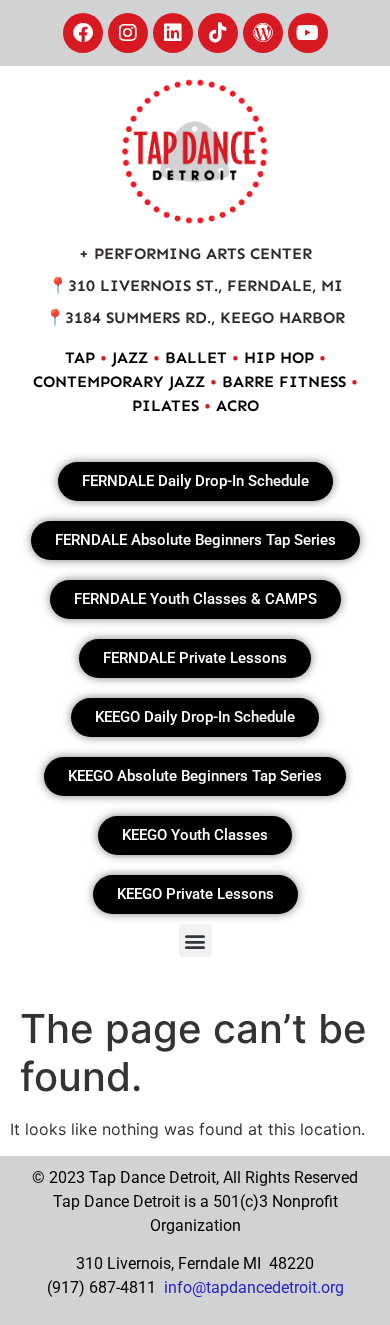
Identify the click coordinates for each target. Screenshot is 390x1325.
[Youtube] (308, 33)
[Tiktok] (218, 33)
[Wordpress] (263, 33)
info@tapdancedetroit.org (254, 1287)
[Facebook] (83, 33)
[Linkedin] (173, 33)
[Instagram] (128, 33)
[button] (195, 940)
